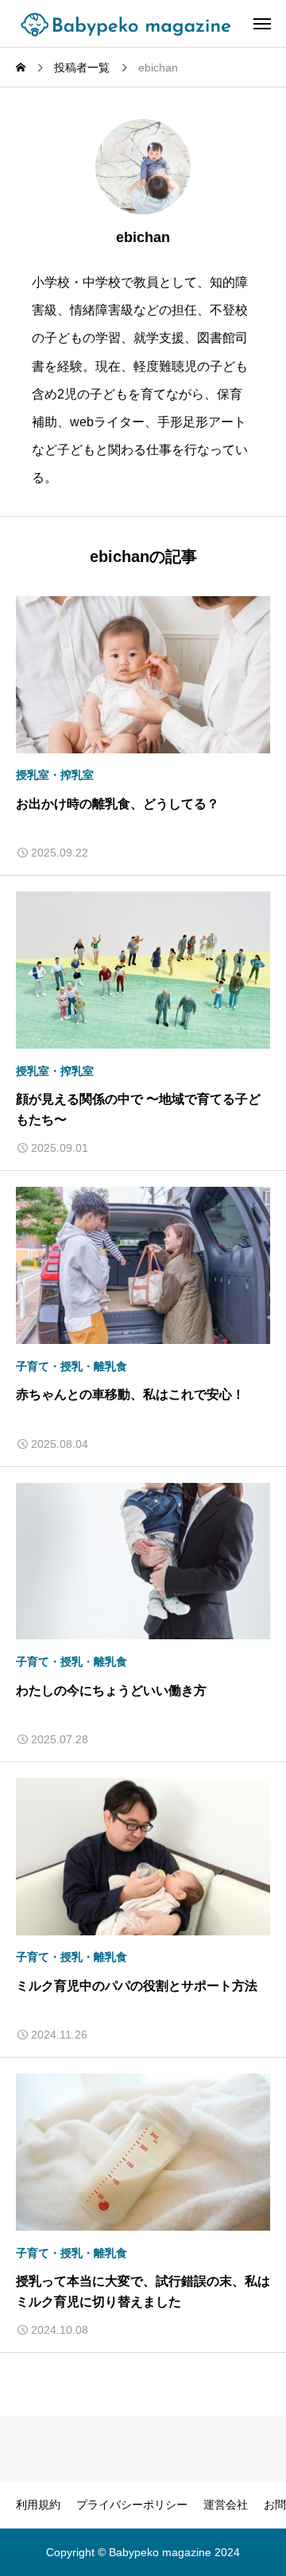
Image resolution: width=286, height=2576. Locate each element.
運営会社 (226, 2505)
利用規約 (38, 2505)
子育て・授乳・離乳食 (71, 1366)
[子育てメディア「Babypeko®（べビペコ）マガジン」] (129, 23)
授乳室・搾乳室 (55, 775)
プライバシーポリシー (132, 2505)
